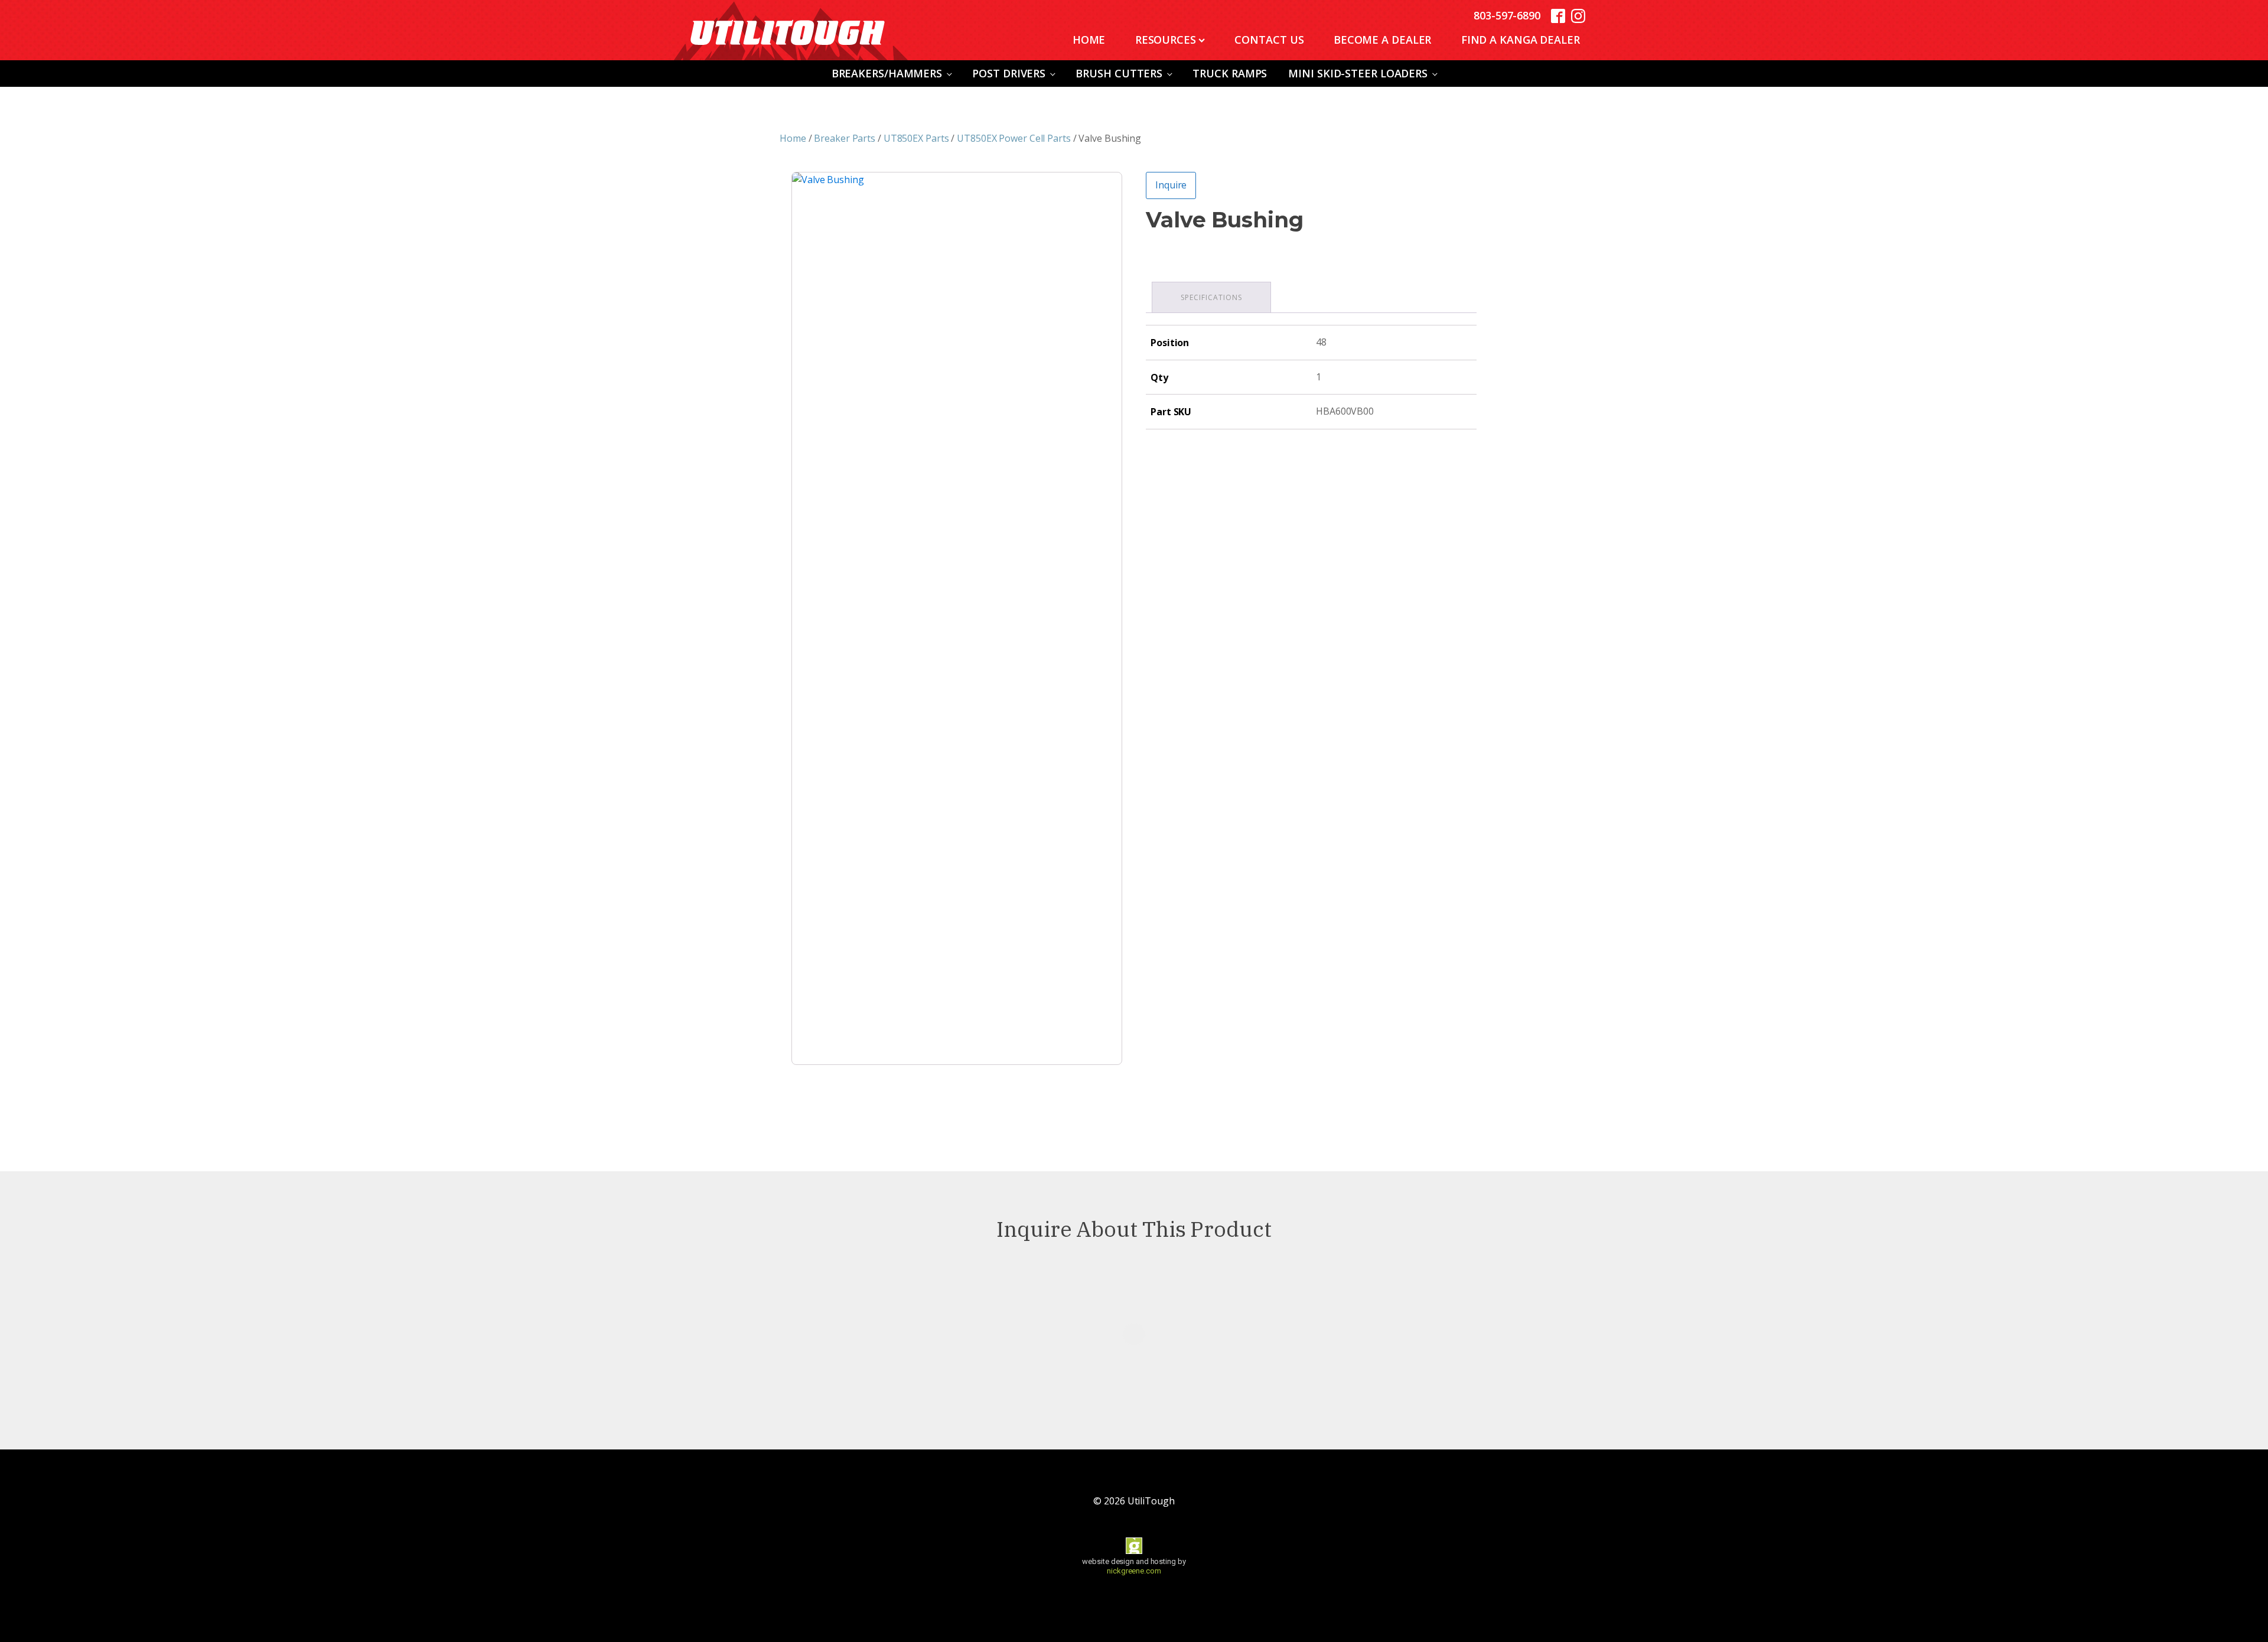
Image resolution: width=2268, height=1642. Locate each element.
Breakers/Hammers (887, 73)
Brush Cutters (1119, 73)
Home (1089, 40)
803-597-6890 (1507, 15)
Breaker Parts (845, 138)
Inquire (1171, 185)
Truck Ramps (1230, 73)
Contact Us (1269, 40)
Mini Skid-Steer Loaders (1358, 73)
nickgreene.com (1134, 1571)
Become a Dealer (1383, 40)
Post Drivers (1009, 73)
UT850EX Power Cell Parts (1014, 138)
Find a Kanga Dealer (1521, 40)
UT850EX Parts (916, 138)
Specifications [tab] (1211, 297)
